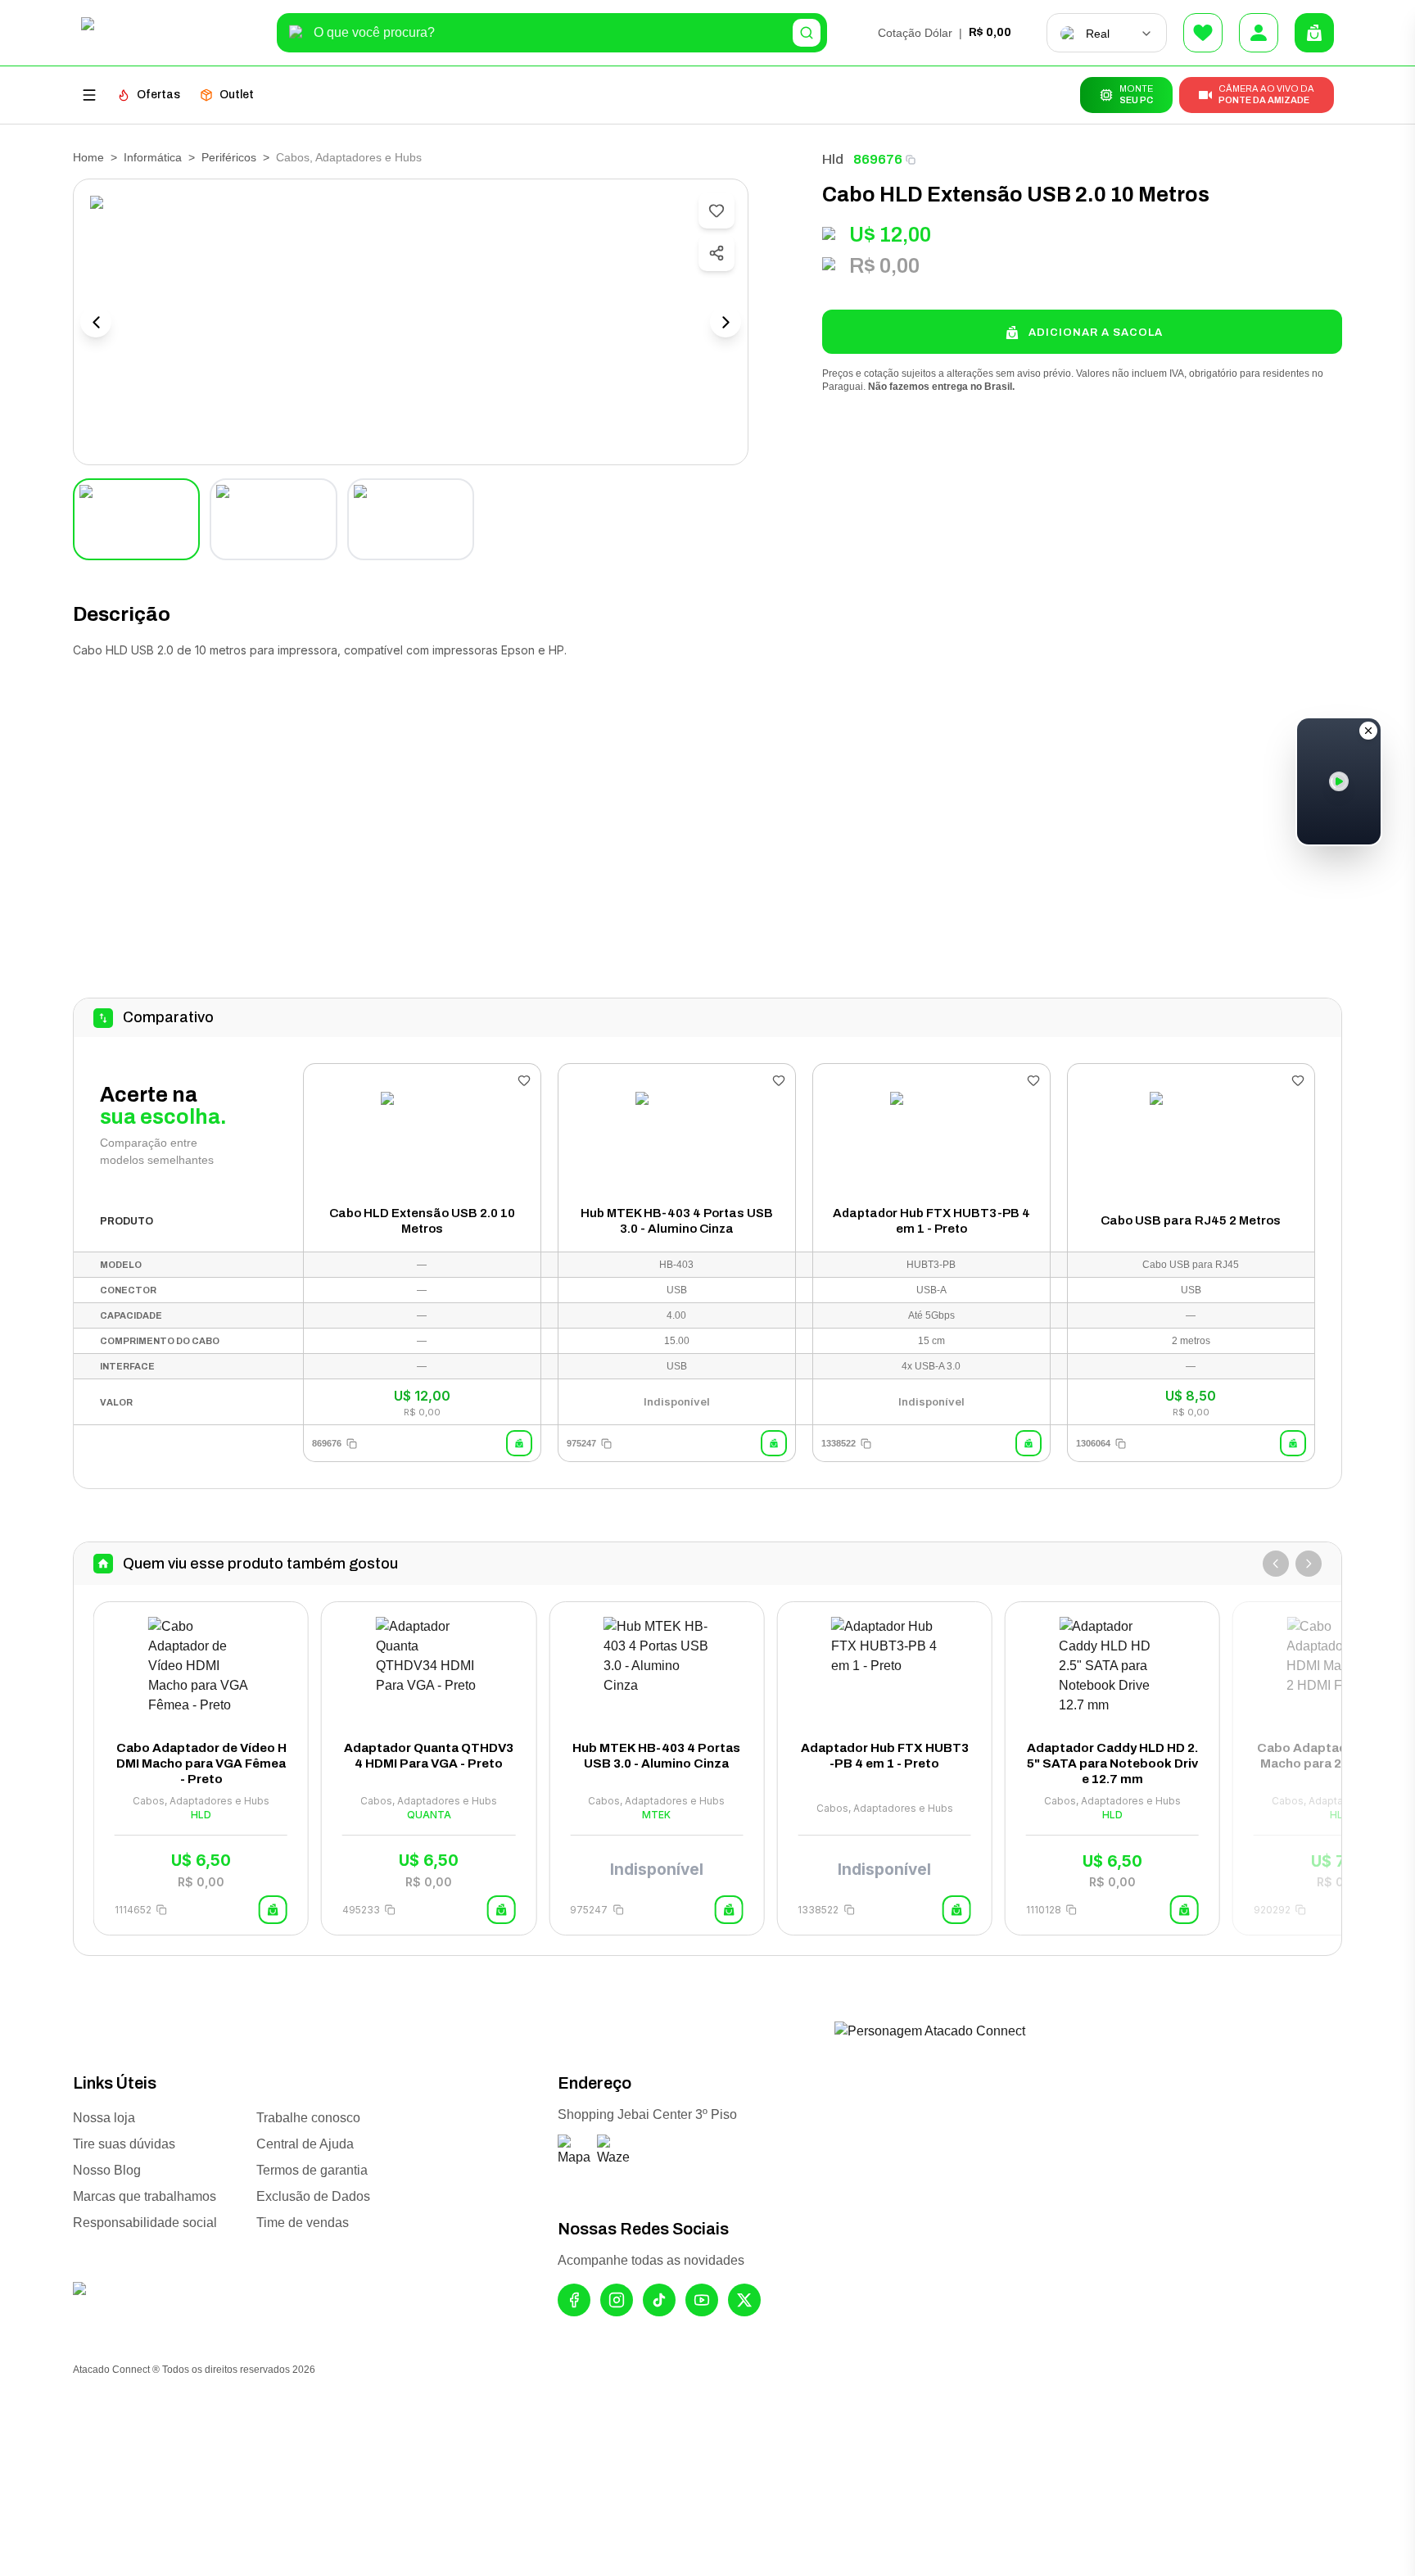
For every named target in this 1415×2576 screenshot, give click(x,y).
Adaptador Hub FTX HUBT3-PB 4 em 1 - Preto (931, 1221)
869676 (878, 159)
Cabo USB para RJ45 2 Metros (1191, 1220)
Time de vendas (303, 2223)
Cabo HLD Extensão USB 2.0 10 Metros (422, 1221)
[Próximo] (1309, 1564)
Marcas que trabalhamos (145, 2196)
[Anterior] (1276, 1564)
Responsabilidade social (145, 2223)
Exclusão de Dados (313, 2196)
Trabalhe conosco (308, 2118)
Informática (153, 157)
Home (88, 157)
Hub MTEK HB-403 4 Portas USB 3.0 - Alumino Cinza (677, 1221)
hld (833, 159)
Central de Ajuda (305, 2144)
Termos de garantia (312, 2170)
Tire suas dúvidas (124, 2144)
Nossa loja (104, 2118)
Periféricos (229, 157)
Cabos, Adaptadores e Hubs (349, 157)
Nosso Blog (107, 2170)
